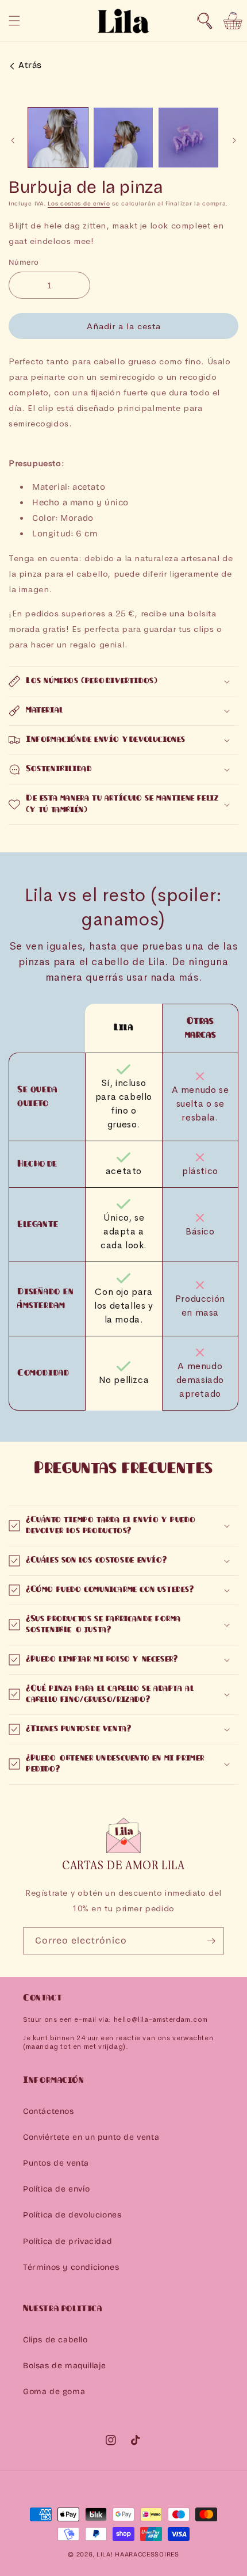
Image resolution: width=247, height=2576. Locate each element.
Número (24, 262)
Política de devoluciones (72, 2215)
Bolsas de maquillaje (65, 2366)
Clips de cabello (55, 2340)
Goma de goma (54, 2392)
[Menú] (14, 21)
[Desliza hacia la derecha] (234, 140)
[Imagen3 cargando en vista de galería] (188, 138)
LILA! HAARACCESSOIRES (138, 2554)
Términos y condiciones (71, 2267)
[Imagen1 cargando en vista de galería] (58, 138)
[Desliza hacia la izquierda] (13, 140)
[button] (204, 21)
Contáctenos (49, 2111)
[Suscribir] (211, 1941)
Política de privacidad (67, 2241)
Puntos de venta (56, 2163)
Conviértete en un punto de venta (91, 2137)
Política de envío (56, 2189)
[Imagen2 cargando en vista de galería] (123, 138)
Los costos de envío (79, 204)
